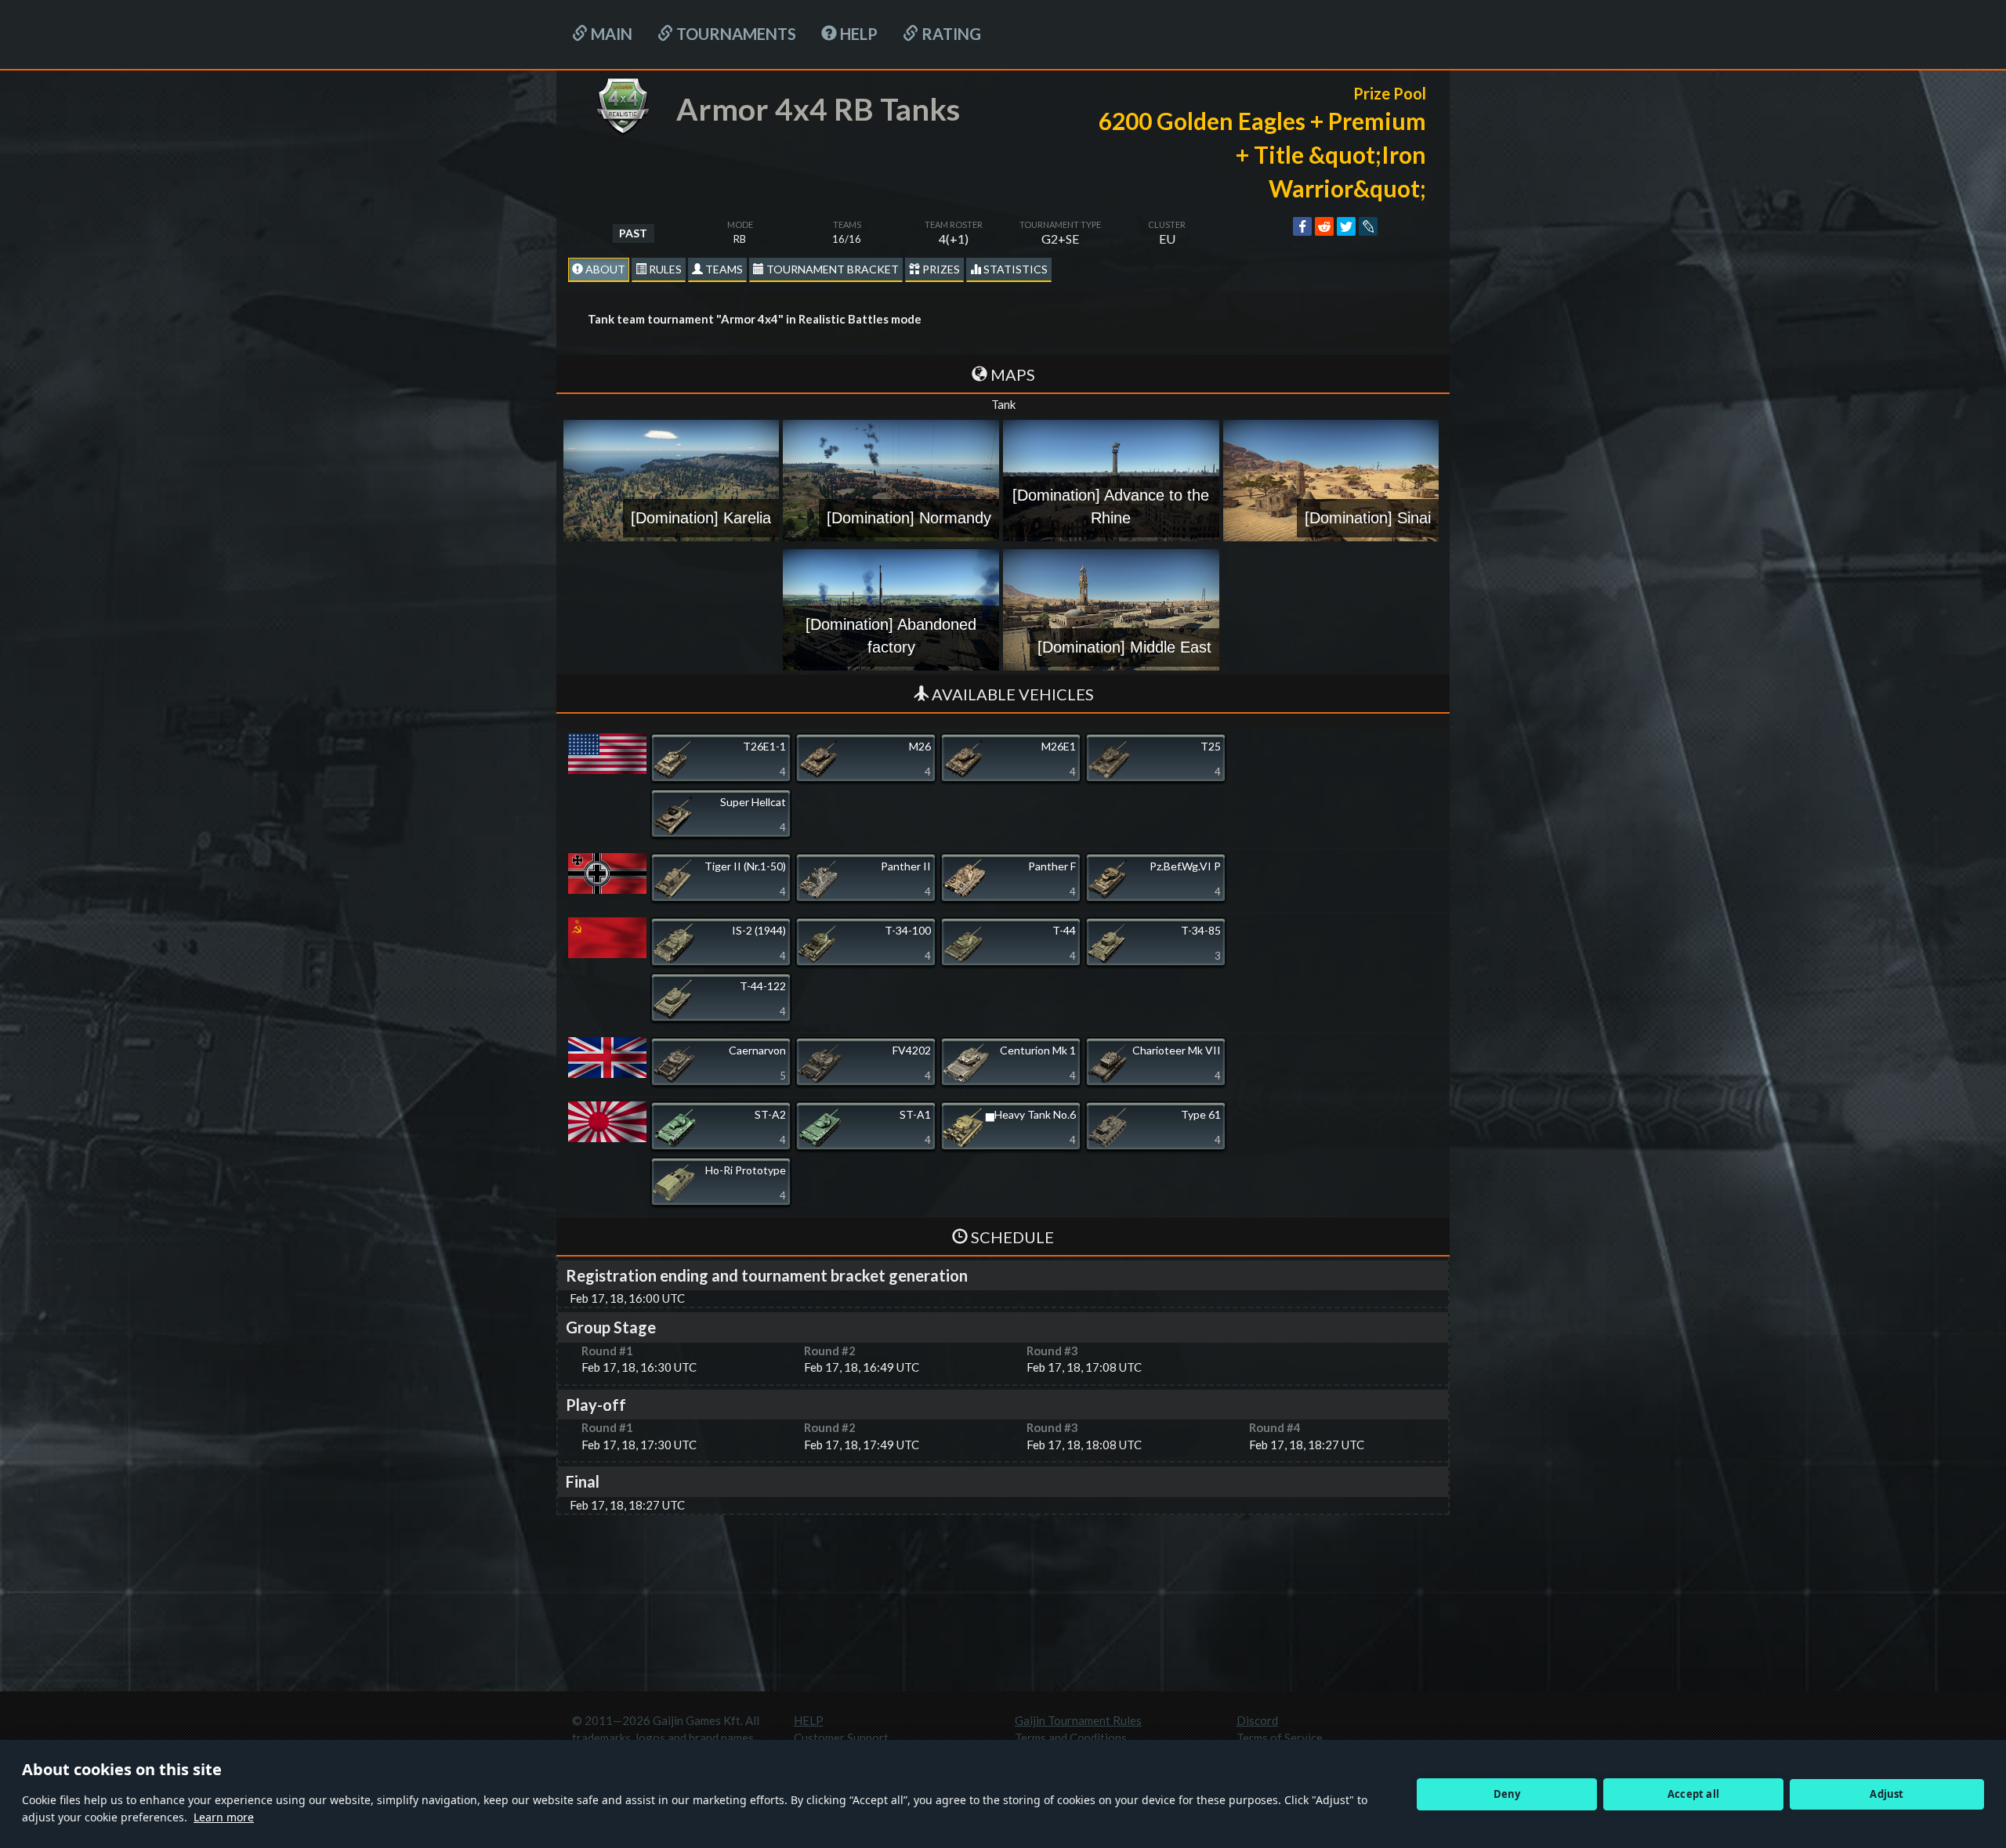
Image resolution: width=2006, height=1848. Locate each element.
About (604, 269)
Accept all (1693, 1794)
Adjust (1887, 1794)
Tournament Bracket (831, 269)
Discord (1257, 1720)
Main (610, 34)
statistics (1014, 269)
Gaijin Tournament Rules (1078, 1720)
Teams (723, 269)
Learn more (224, 1817)
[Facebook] (1302, 226)
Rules (664, 269)
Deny (1507, 1794)
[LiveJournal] (1368, 226)
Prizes (940, 269)
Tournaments (735, 34)
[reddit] (1324, 226)
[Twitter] (1346, 226)
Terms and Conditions (1071, 1738)
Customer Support (841, 1738)
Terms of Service (1280, 1738)
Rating (950, 34)
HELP (857, 34)
